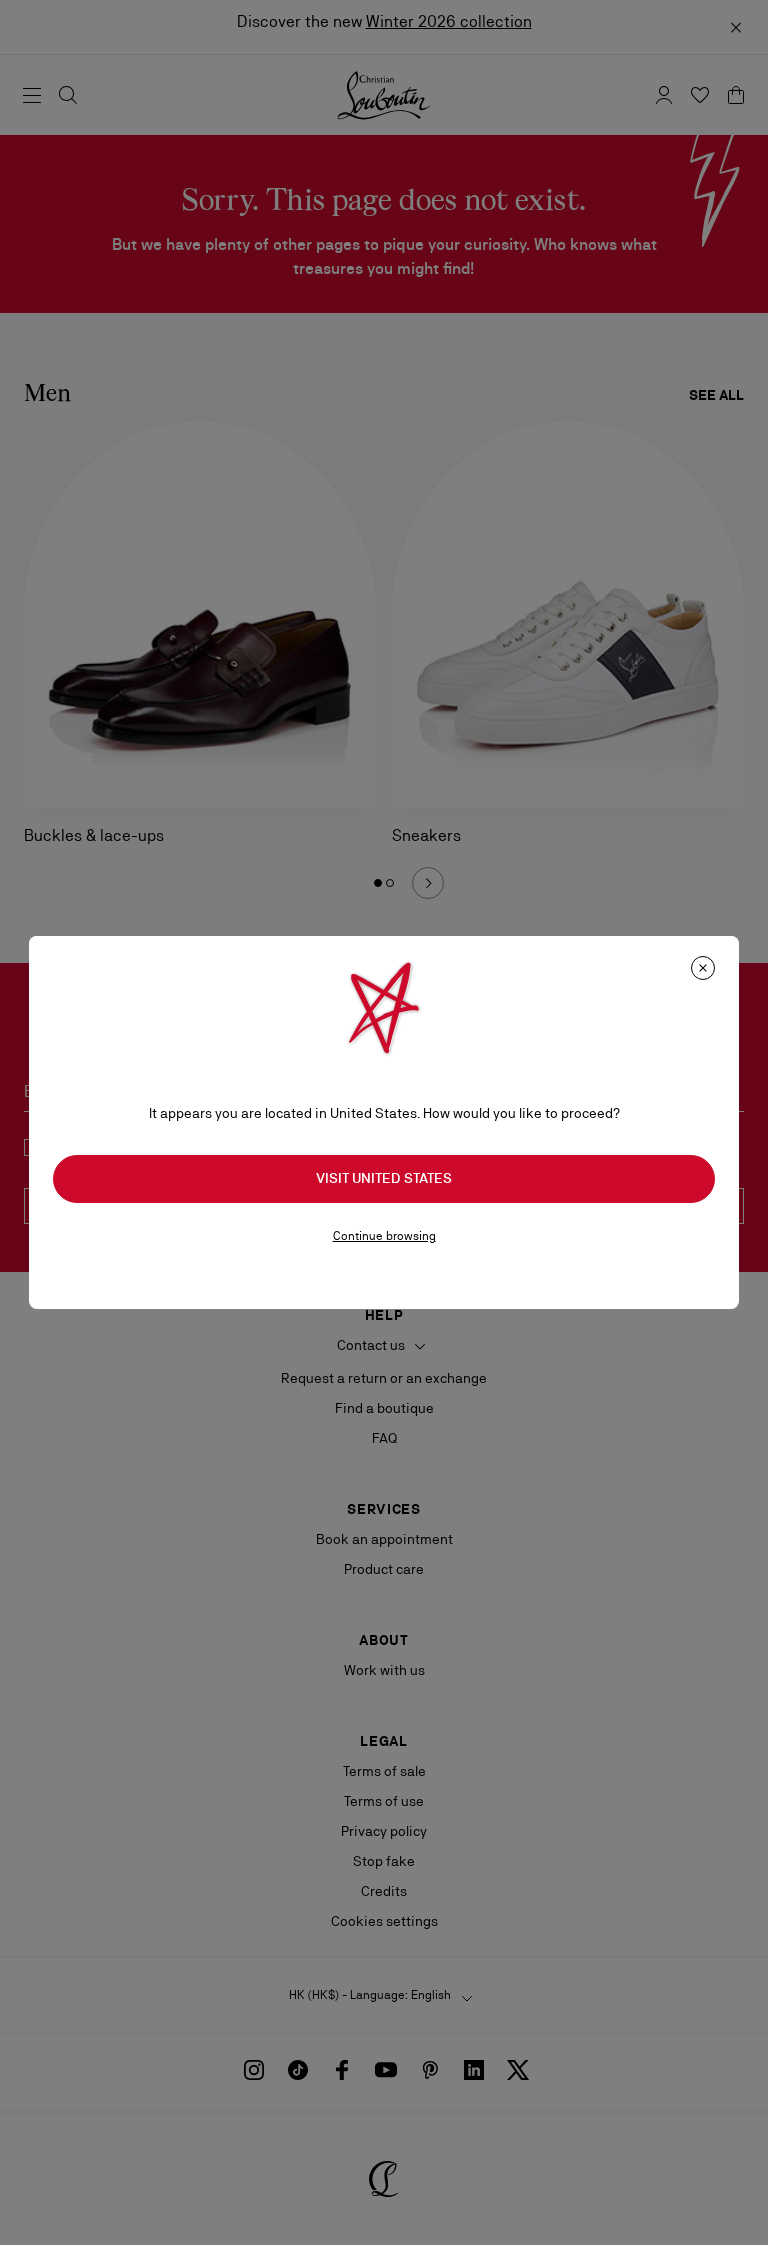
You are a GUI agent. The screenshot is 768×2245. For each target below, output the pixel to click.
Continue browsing (384, 1236)
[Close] (703, 968)
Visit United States (384, 1178)
